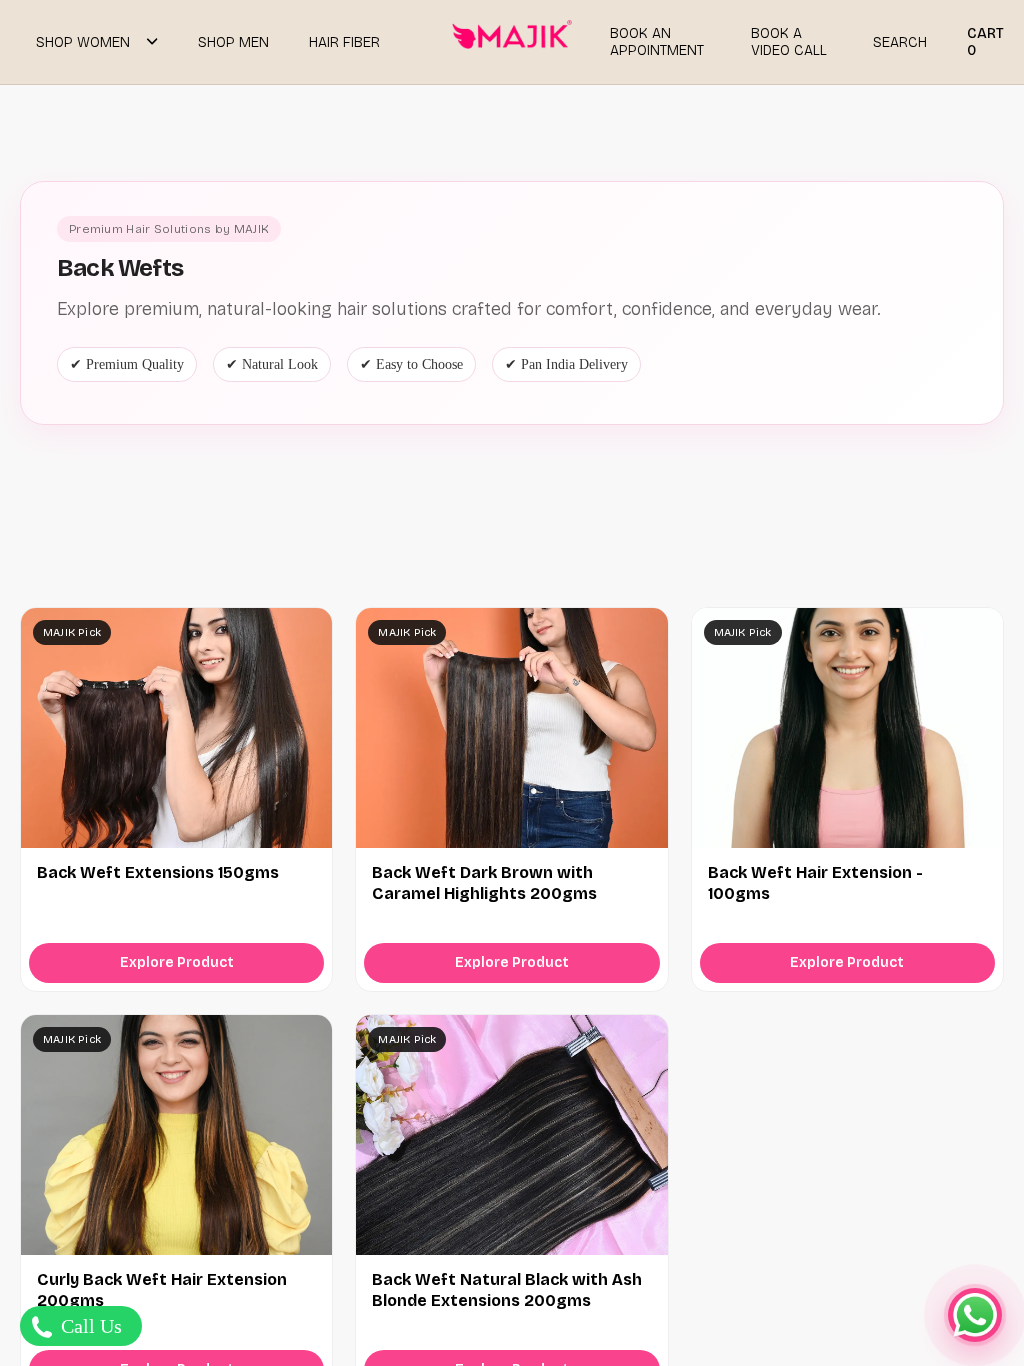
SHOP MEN (233, 42)
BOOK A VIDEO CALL (789, 42)
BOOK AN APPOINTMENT (657, 42)
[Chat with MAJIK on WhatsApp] (975, 1315)
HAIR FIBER (344, 42)
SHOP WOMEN (83, 42)
